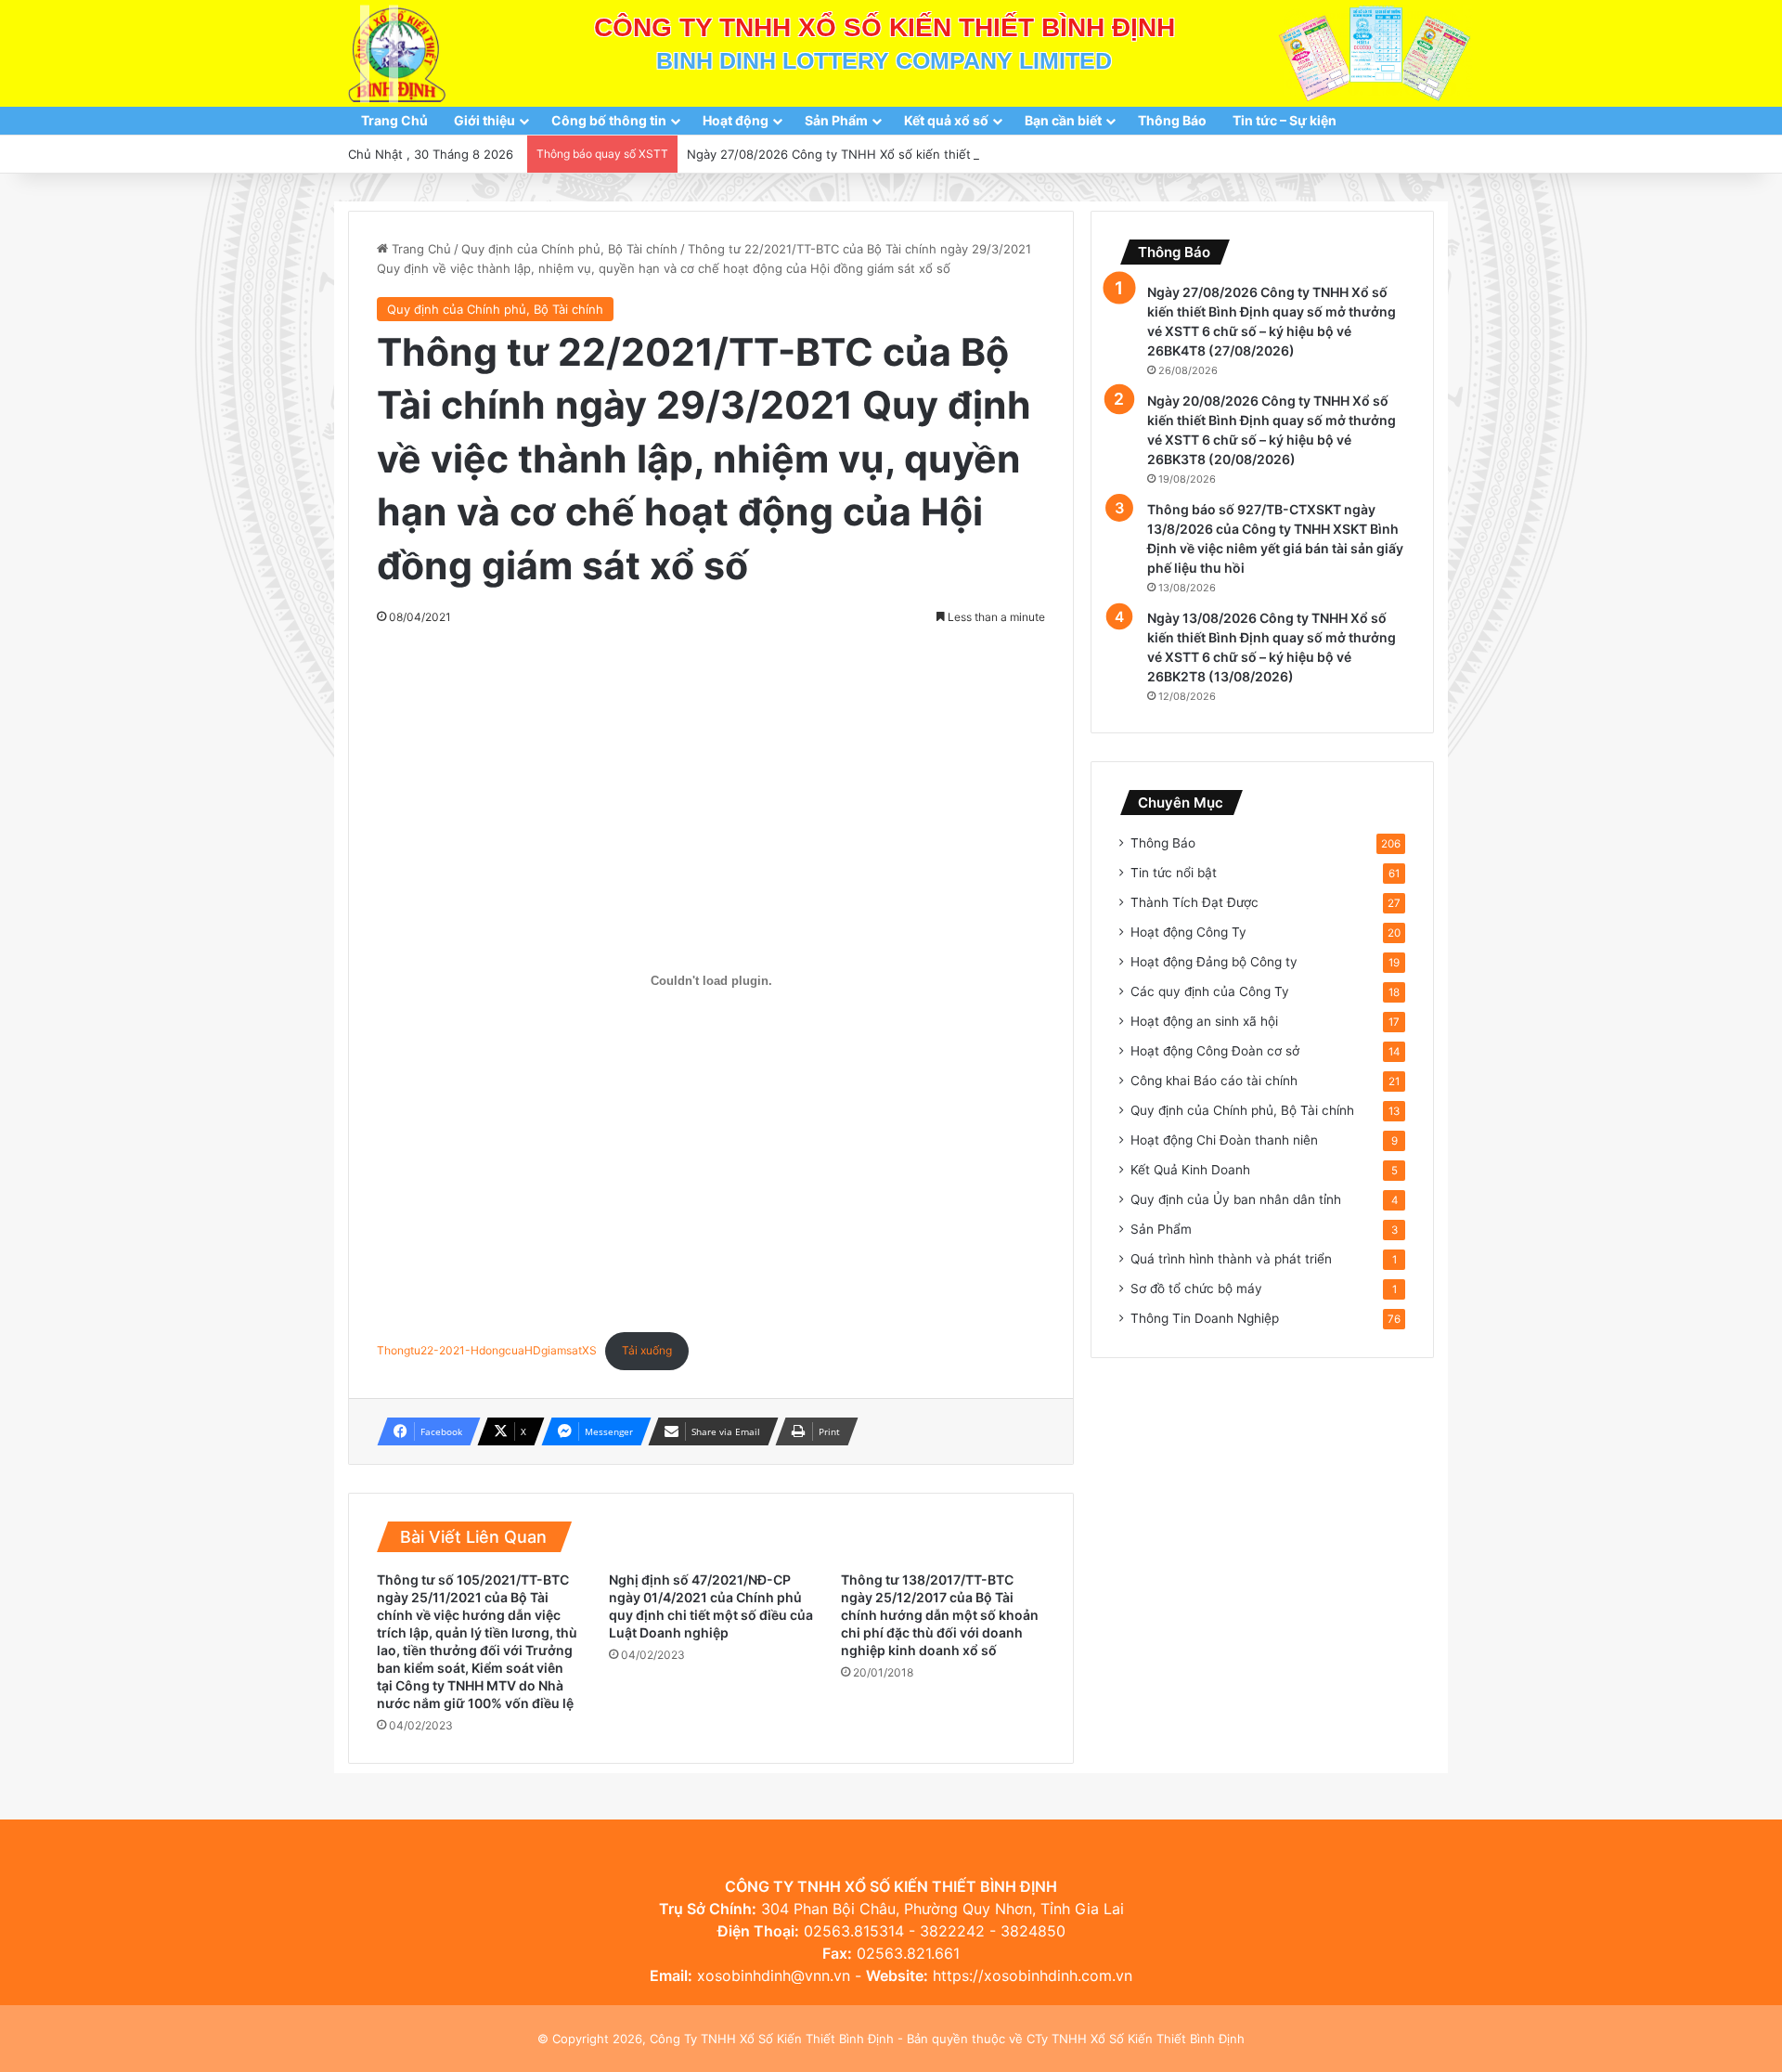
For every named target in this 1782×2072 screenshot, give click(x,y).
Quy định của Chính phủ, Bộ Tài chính (569, 249)
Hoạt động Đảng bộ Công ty (1214, 962)
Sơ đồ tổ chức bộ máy (1196, 1289)
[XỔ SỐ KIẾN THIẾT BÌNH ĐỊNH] (397, 53)
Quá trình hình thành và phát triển (1231, 1259)
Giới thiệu (484, 120)
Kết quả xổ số (946, 120)
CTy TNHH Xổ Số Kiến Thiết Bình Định (1136, 2039)
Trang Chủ (394, 120)
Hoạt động (736, 120)
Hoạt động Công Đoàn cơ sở (1215, 1051)
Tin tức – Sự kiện (1285, 120)
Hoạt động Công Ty (1188, 932)
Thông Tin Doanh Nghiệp (1205, 1318)
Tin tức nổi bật (1174, 873)
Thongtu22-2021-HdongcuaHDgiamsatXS (487, 1350)
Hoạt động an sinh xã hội (1204, 1021)
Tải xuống (647, 1350)
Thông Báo (1172, 120)
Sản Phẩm (836, 120)
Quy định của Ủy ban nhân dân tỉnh (1236, 1199)
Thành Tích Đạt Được (1194, 902)
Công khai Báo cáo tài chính (1214, 1081)
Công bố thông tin (609, 120)
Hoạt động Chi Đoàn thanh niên (1224, 1140)
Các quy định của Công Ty (1210, 991)
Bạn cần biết (1063, 120)
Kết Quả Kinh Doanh (1190, 1170)
